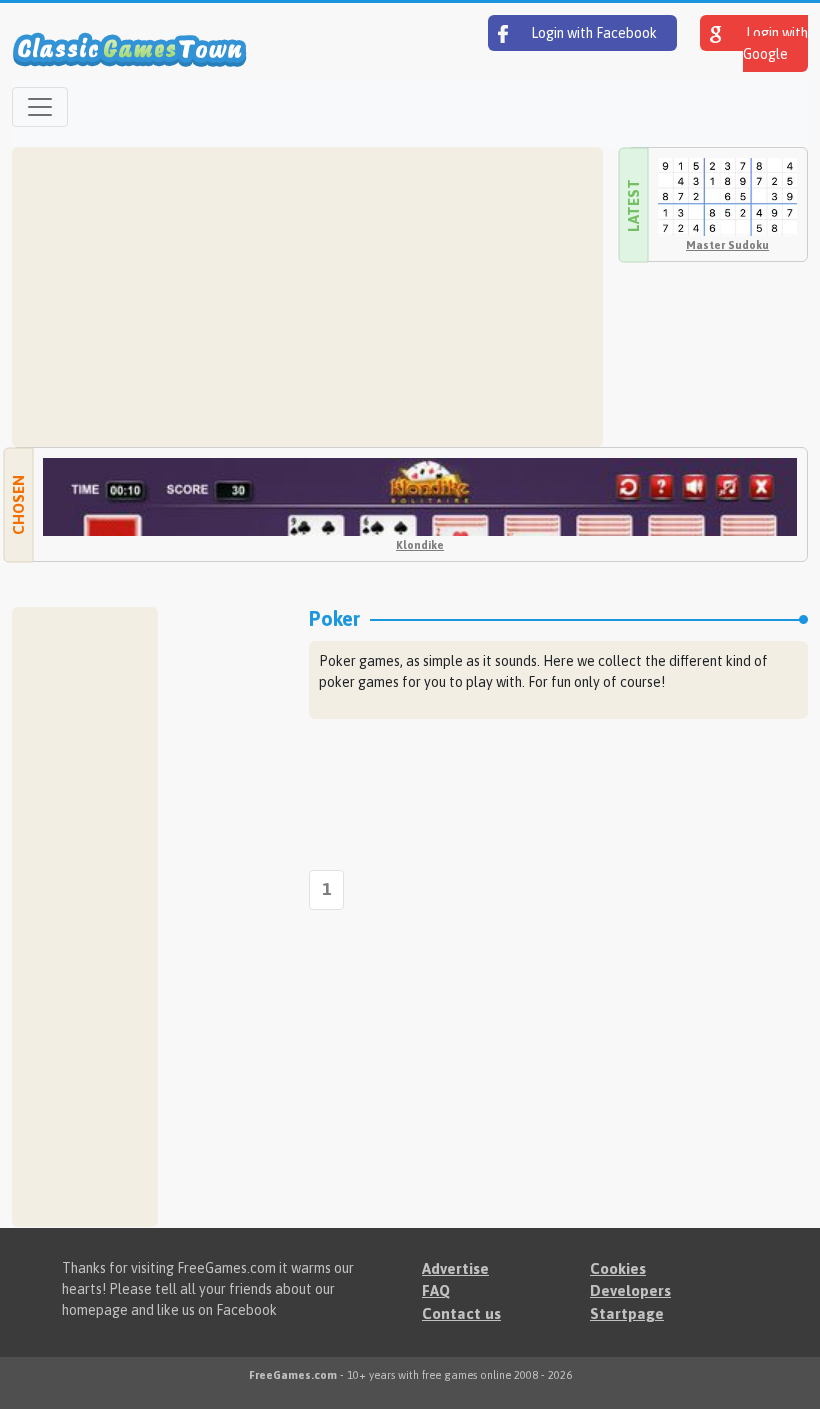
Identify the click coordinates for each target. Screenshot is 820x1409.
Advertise (455, 1268)
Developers (630, 1290)
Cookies (618, 1268)
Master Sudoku (727, 245)
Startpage (627, 1313)
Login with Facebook (592, 33)
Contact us (461, 1313)
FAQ (436, 1290)
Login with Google (775, 43)
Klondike (420, 545)
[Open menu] (40, 107)
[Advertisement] (307, 297)
